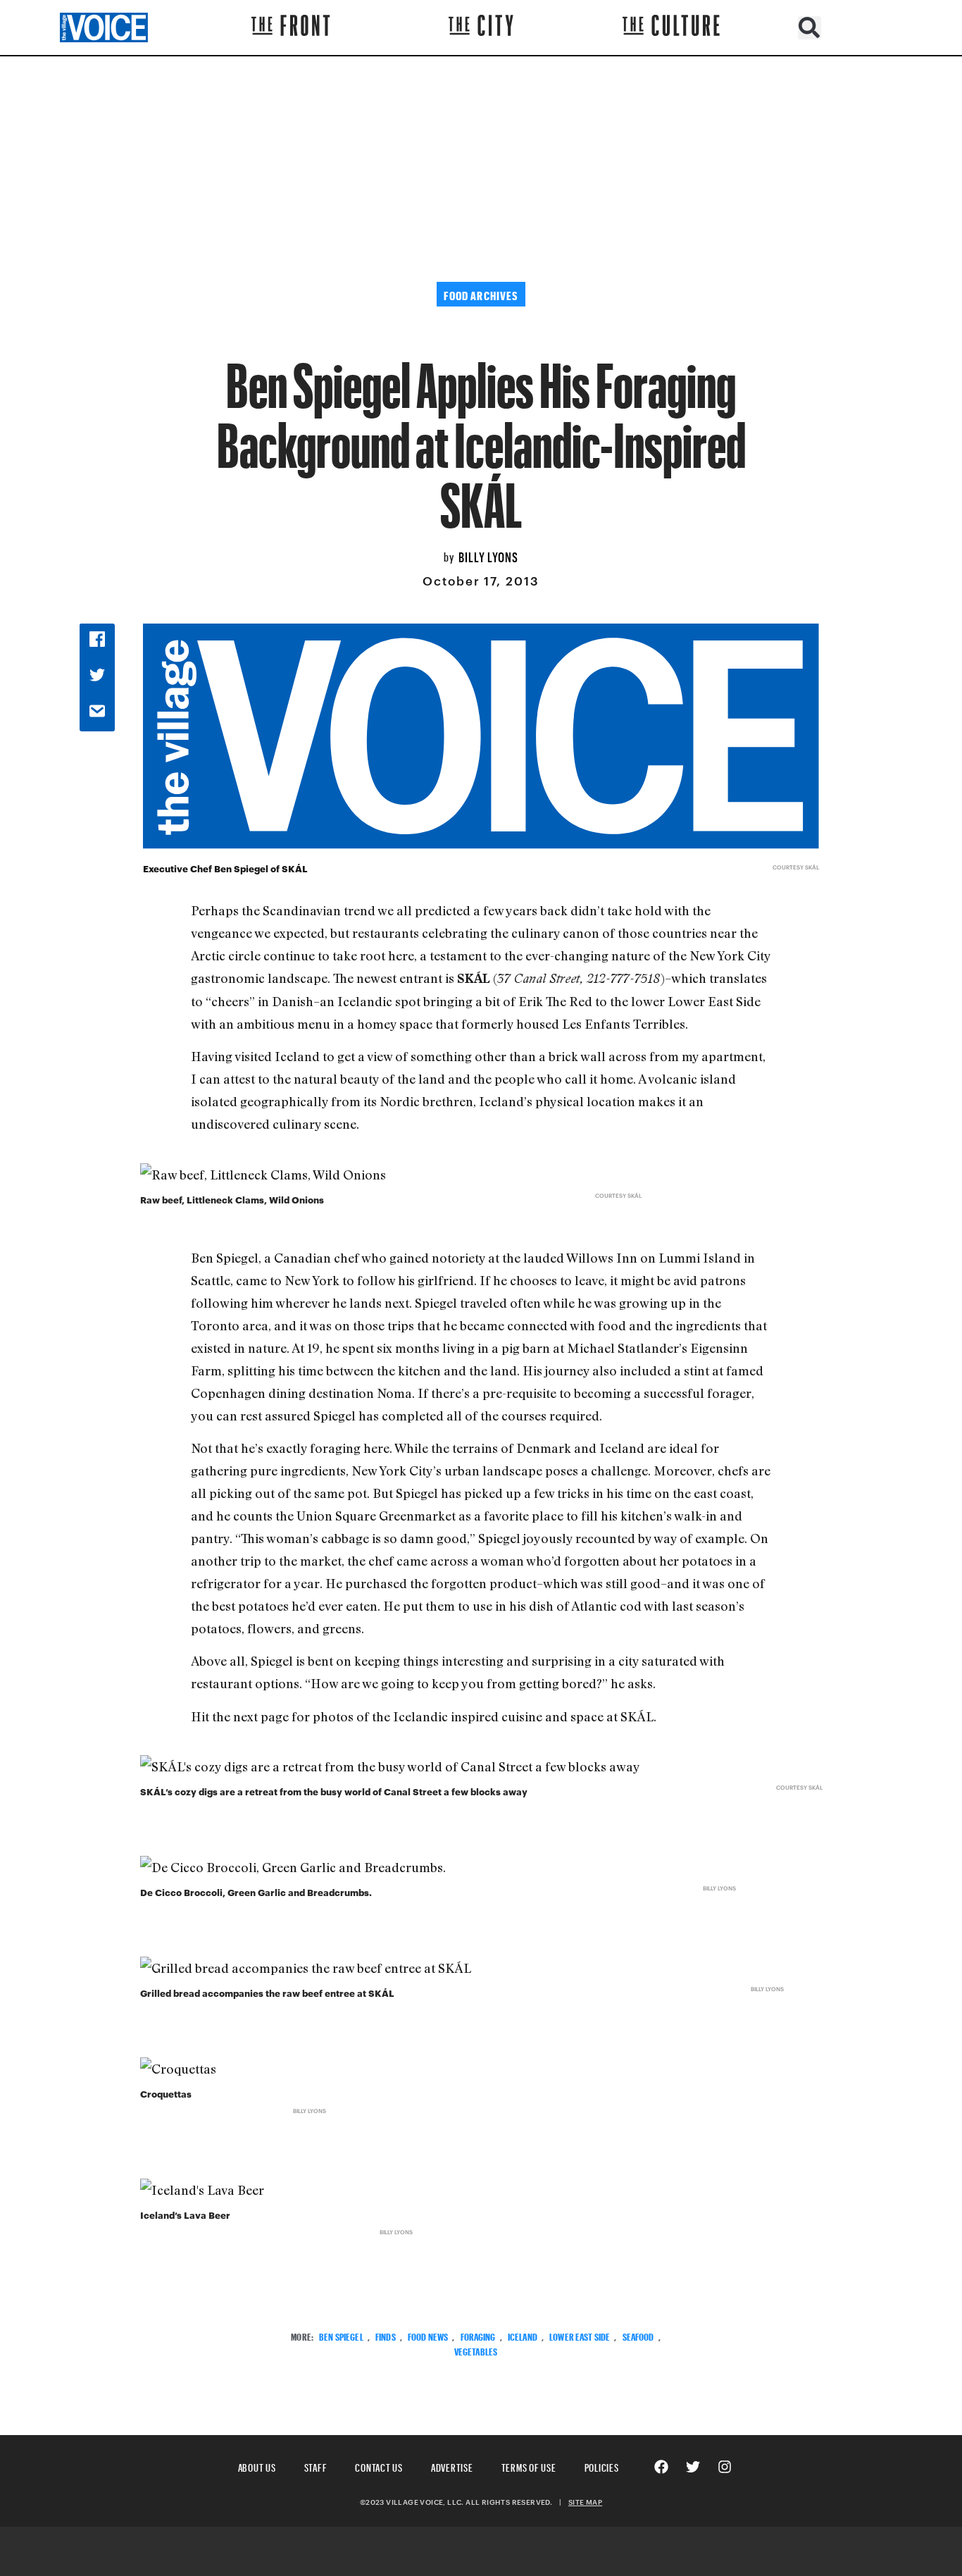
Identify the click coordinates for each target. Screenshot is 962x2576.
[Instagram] (725, 2467)
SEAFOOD (638, 2335)
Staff (316, 2466)
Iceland (523, 2335)
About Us (257, 2466)
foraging (478, 2335)
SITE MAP (585, 2502)
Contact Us (379, 2466)
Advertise (452, 2466)
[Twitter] (693, 2467)
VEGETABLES (476, 2350)
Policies (602, 2466)
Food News (428, 2335)
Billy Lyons (488, 555)
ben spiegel (341, 2335)
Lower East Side (580, 2335)
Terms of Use (529, 2466)
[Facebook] (661, 2467)
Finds (386, 2335)
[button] (810, 28)
